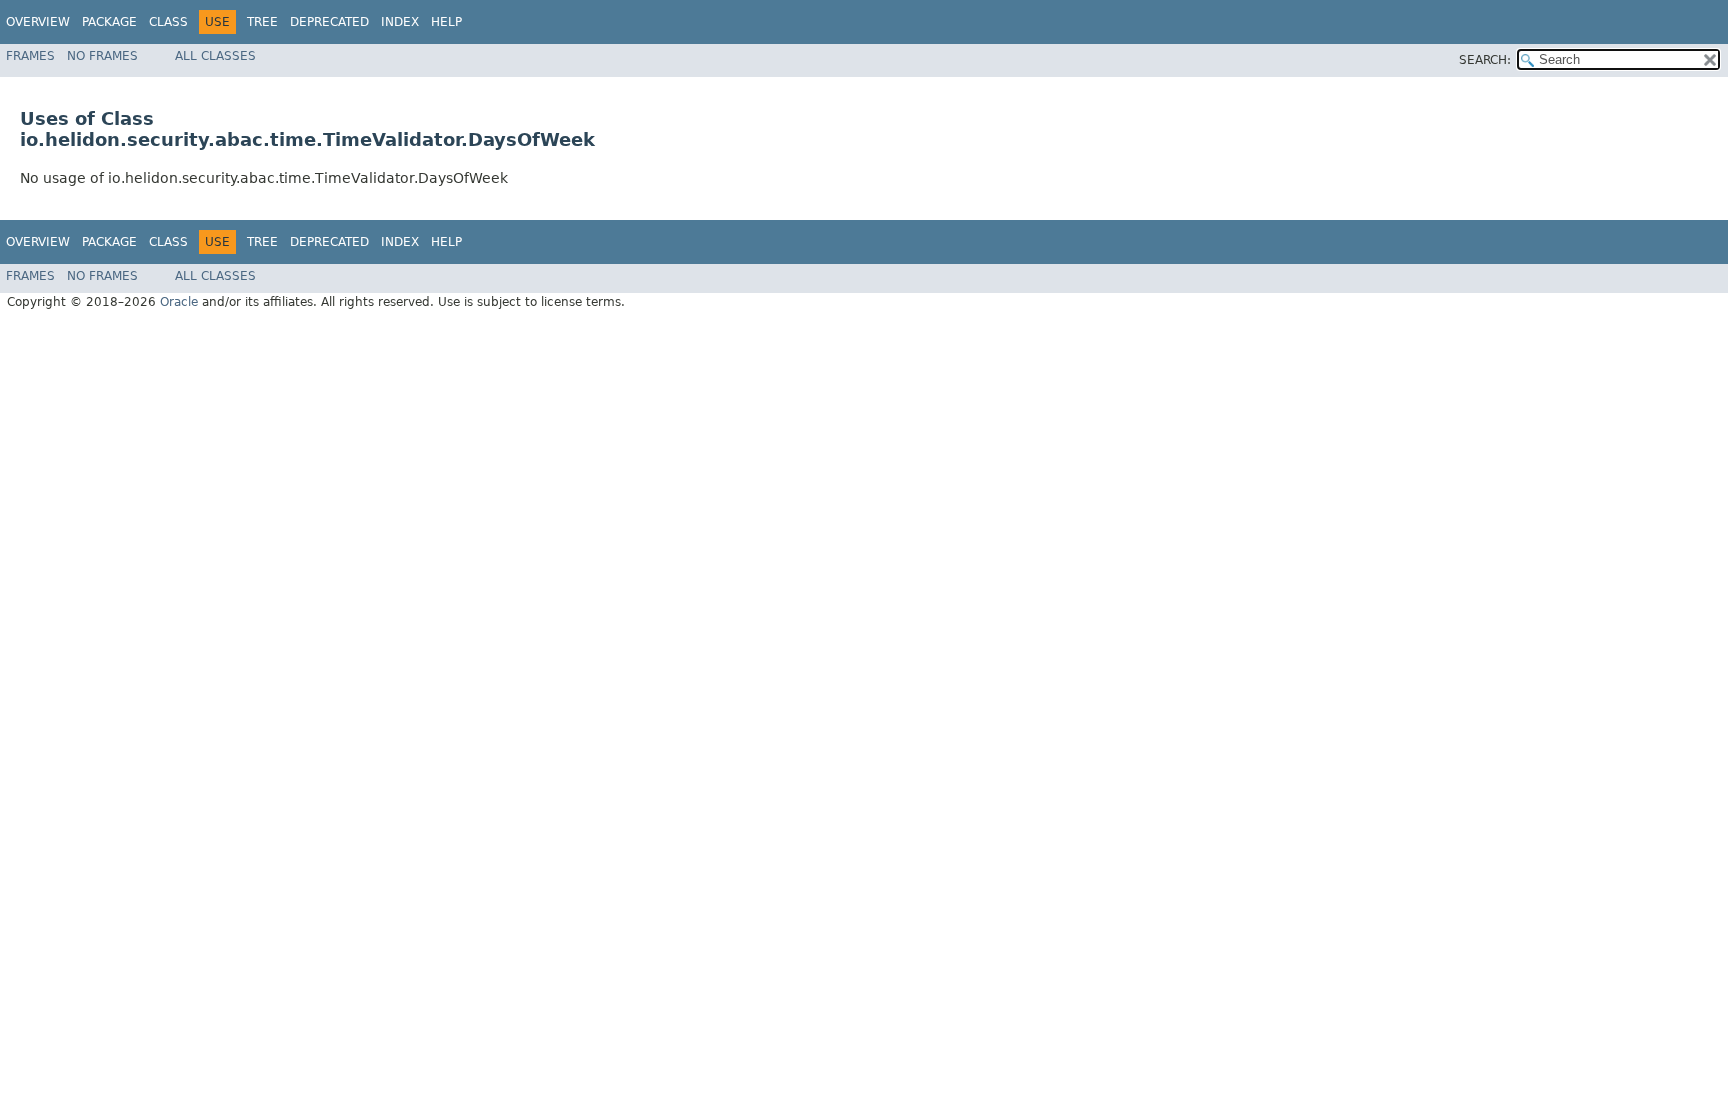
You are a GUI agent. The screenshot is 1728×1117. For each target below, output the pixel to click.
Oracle (179, 302)
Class (168, 22)
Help (446, 22)
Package (109, 22)
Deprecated (329, 22)
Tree (262, 22)
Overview (38, 22)
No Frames (102, 56)
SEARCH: (1485, 60)
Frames (30, 56)
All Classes (215, 56)
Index (400, 22)
